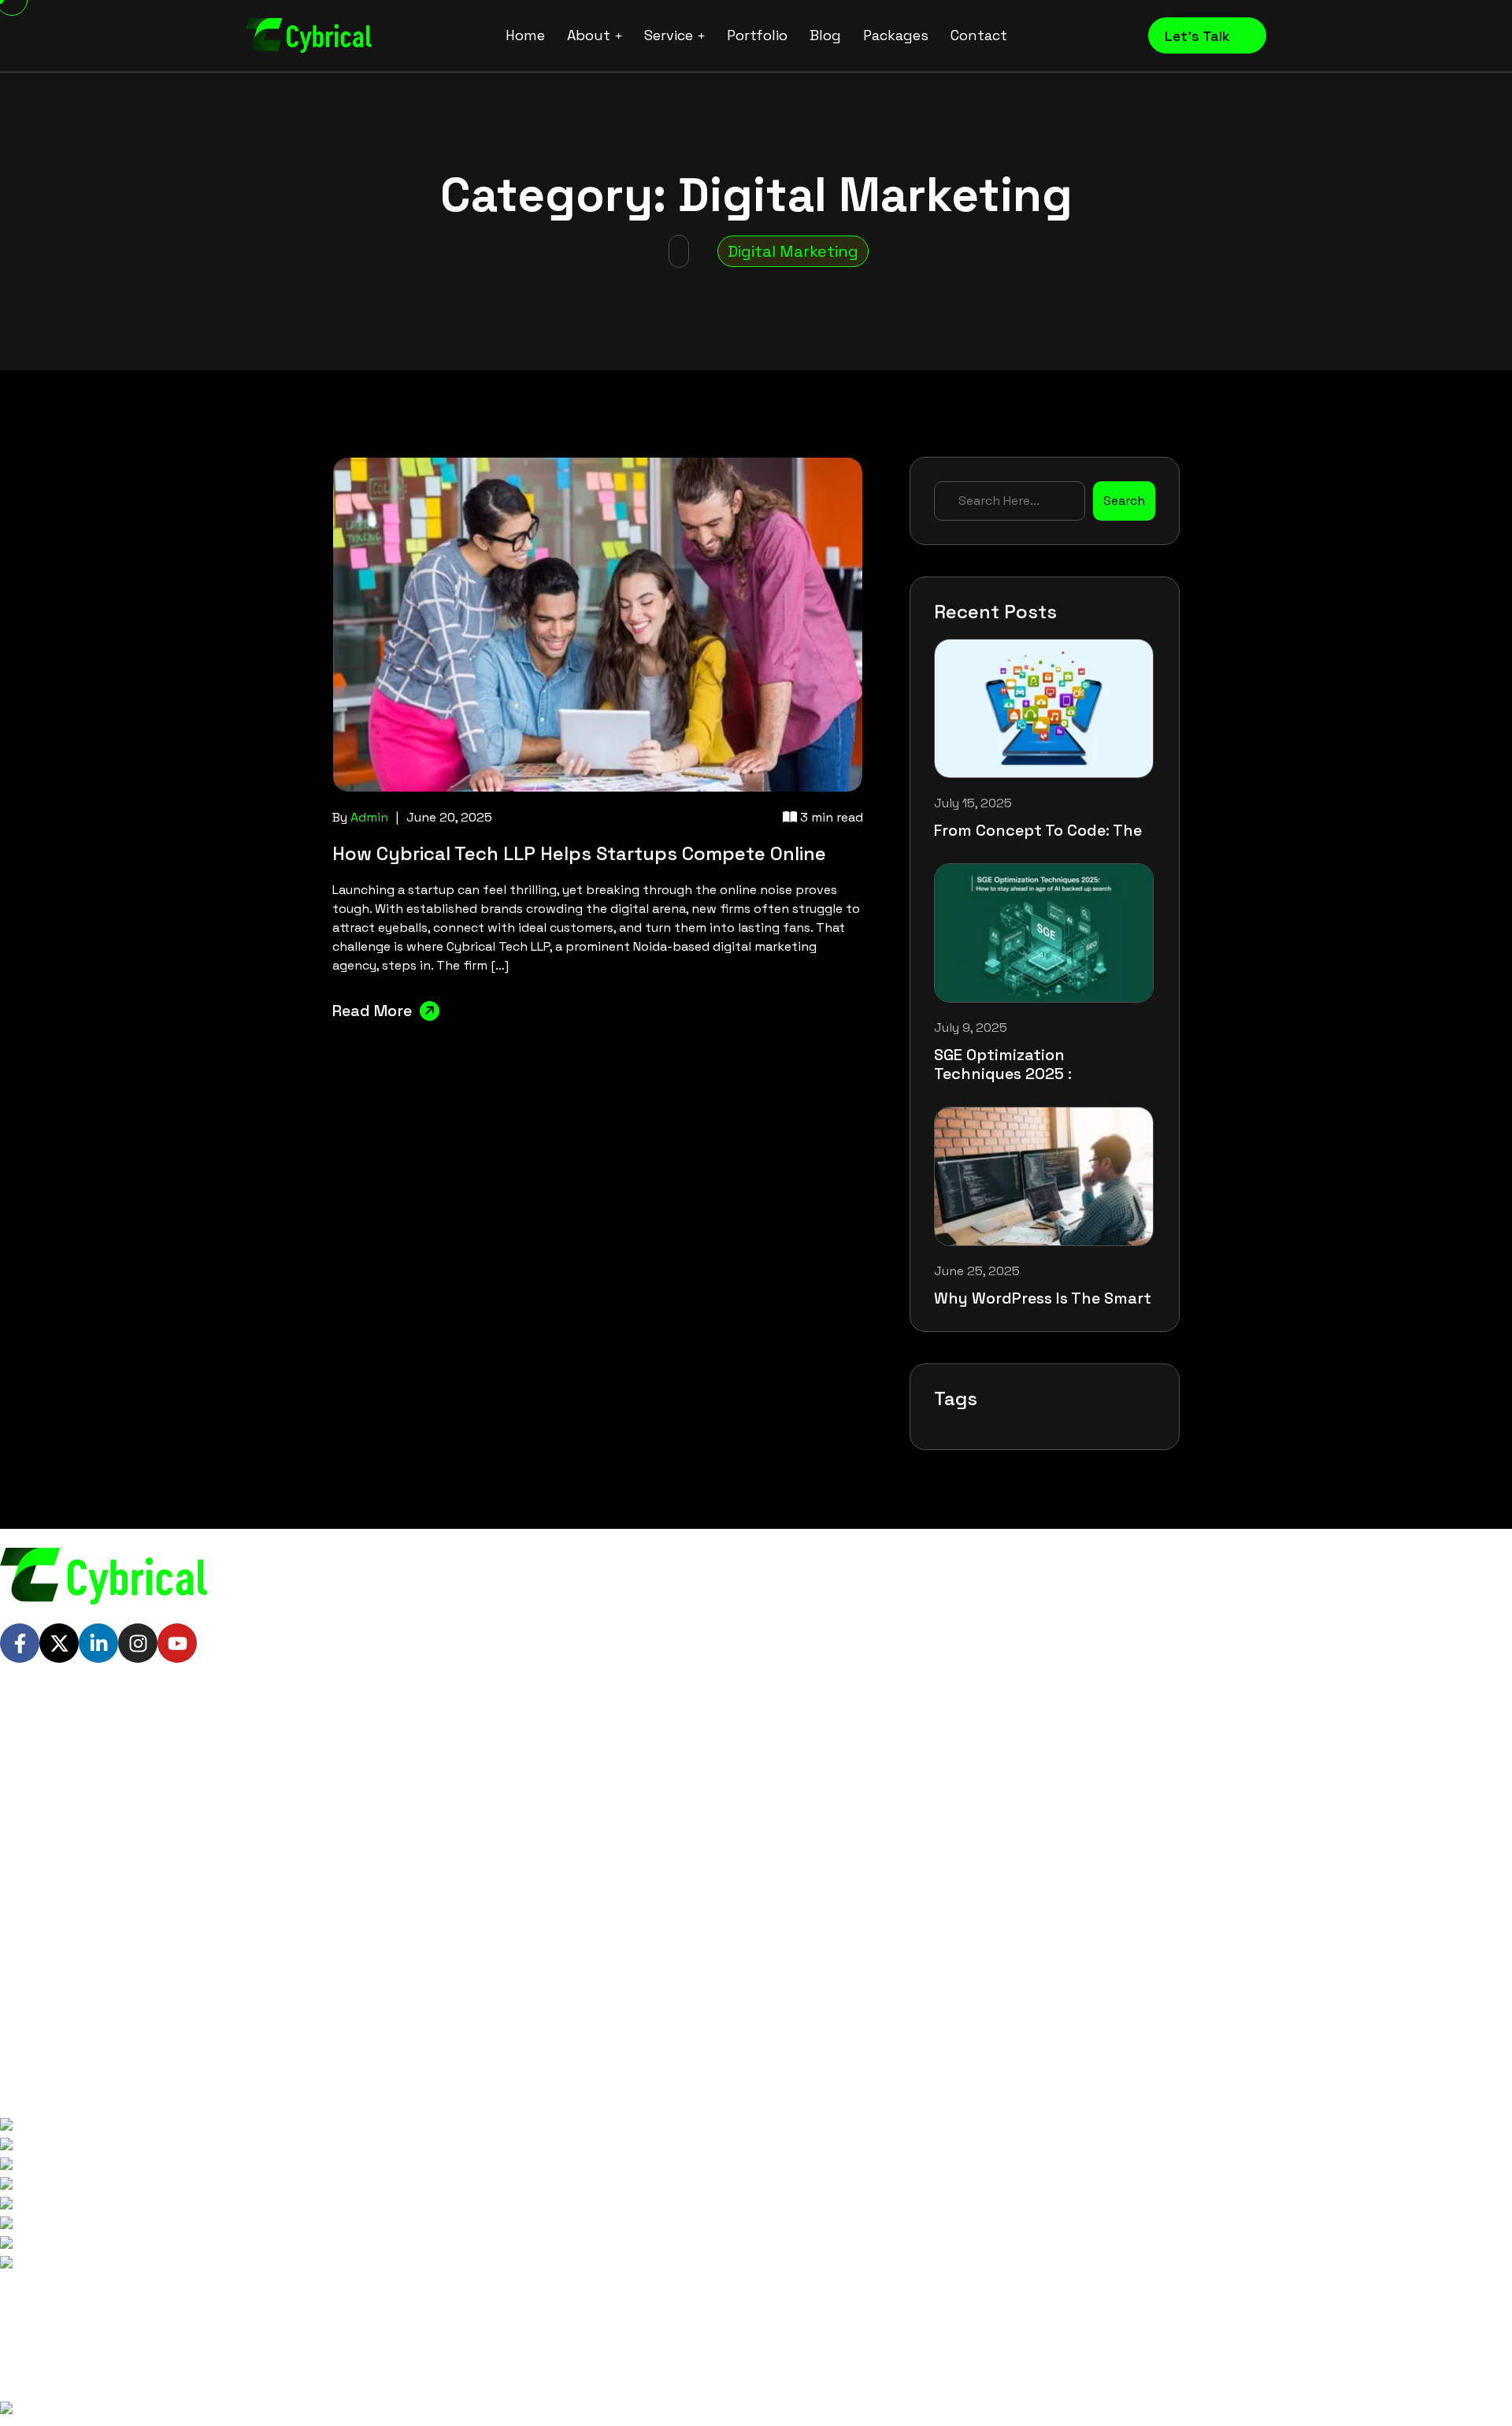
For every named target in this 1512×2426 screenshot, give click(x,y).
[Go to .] (679, 251)
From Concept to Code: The (1038, 830)
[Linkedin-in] (98, 1643)
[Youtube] (177, 1643)
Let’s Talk (1199, 36)
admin (369, 817)
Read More (372, 1011)
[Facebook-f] (20, 1643)
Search (1124, 501)
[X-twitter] (59, 1643)
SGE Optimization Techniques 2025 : (1003, 1064)
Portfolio (757, 35)
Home (525, 35)
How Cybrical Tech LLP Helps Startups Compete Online (579, 853)
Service (669, 35)
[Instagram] (138, 1643)
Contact (979, 35)
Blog (825, 35)
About (589, 35)
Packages (896, 35)
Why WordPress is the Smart (1043, 1298)
